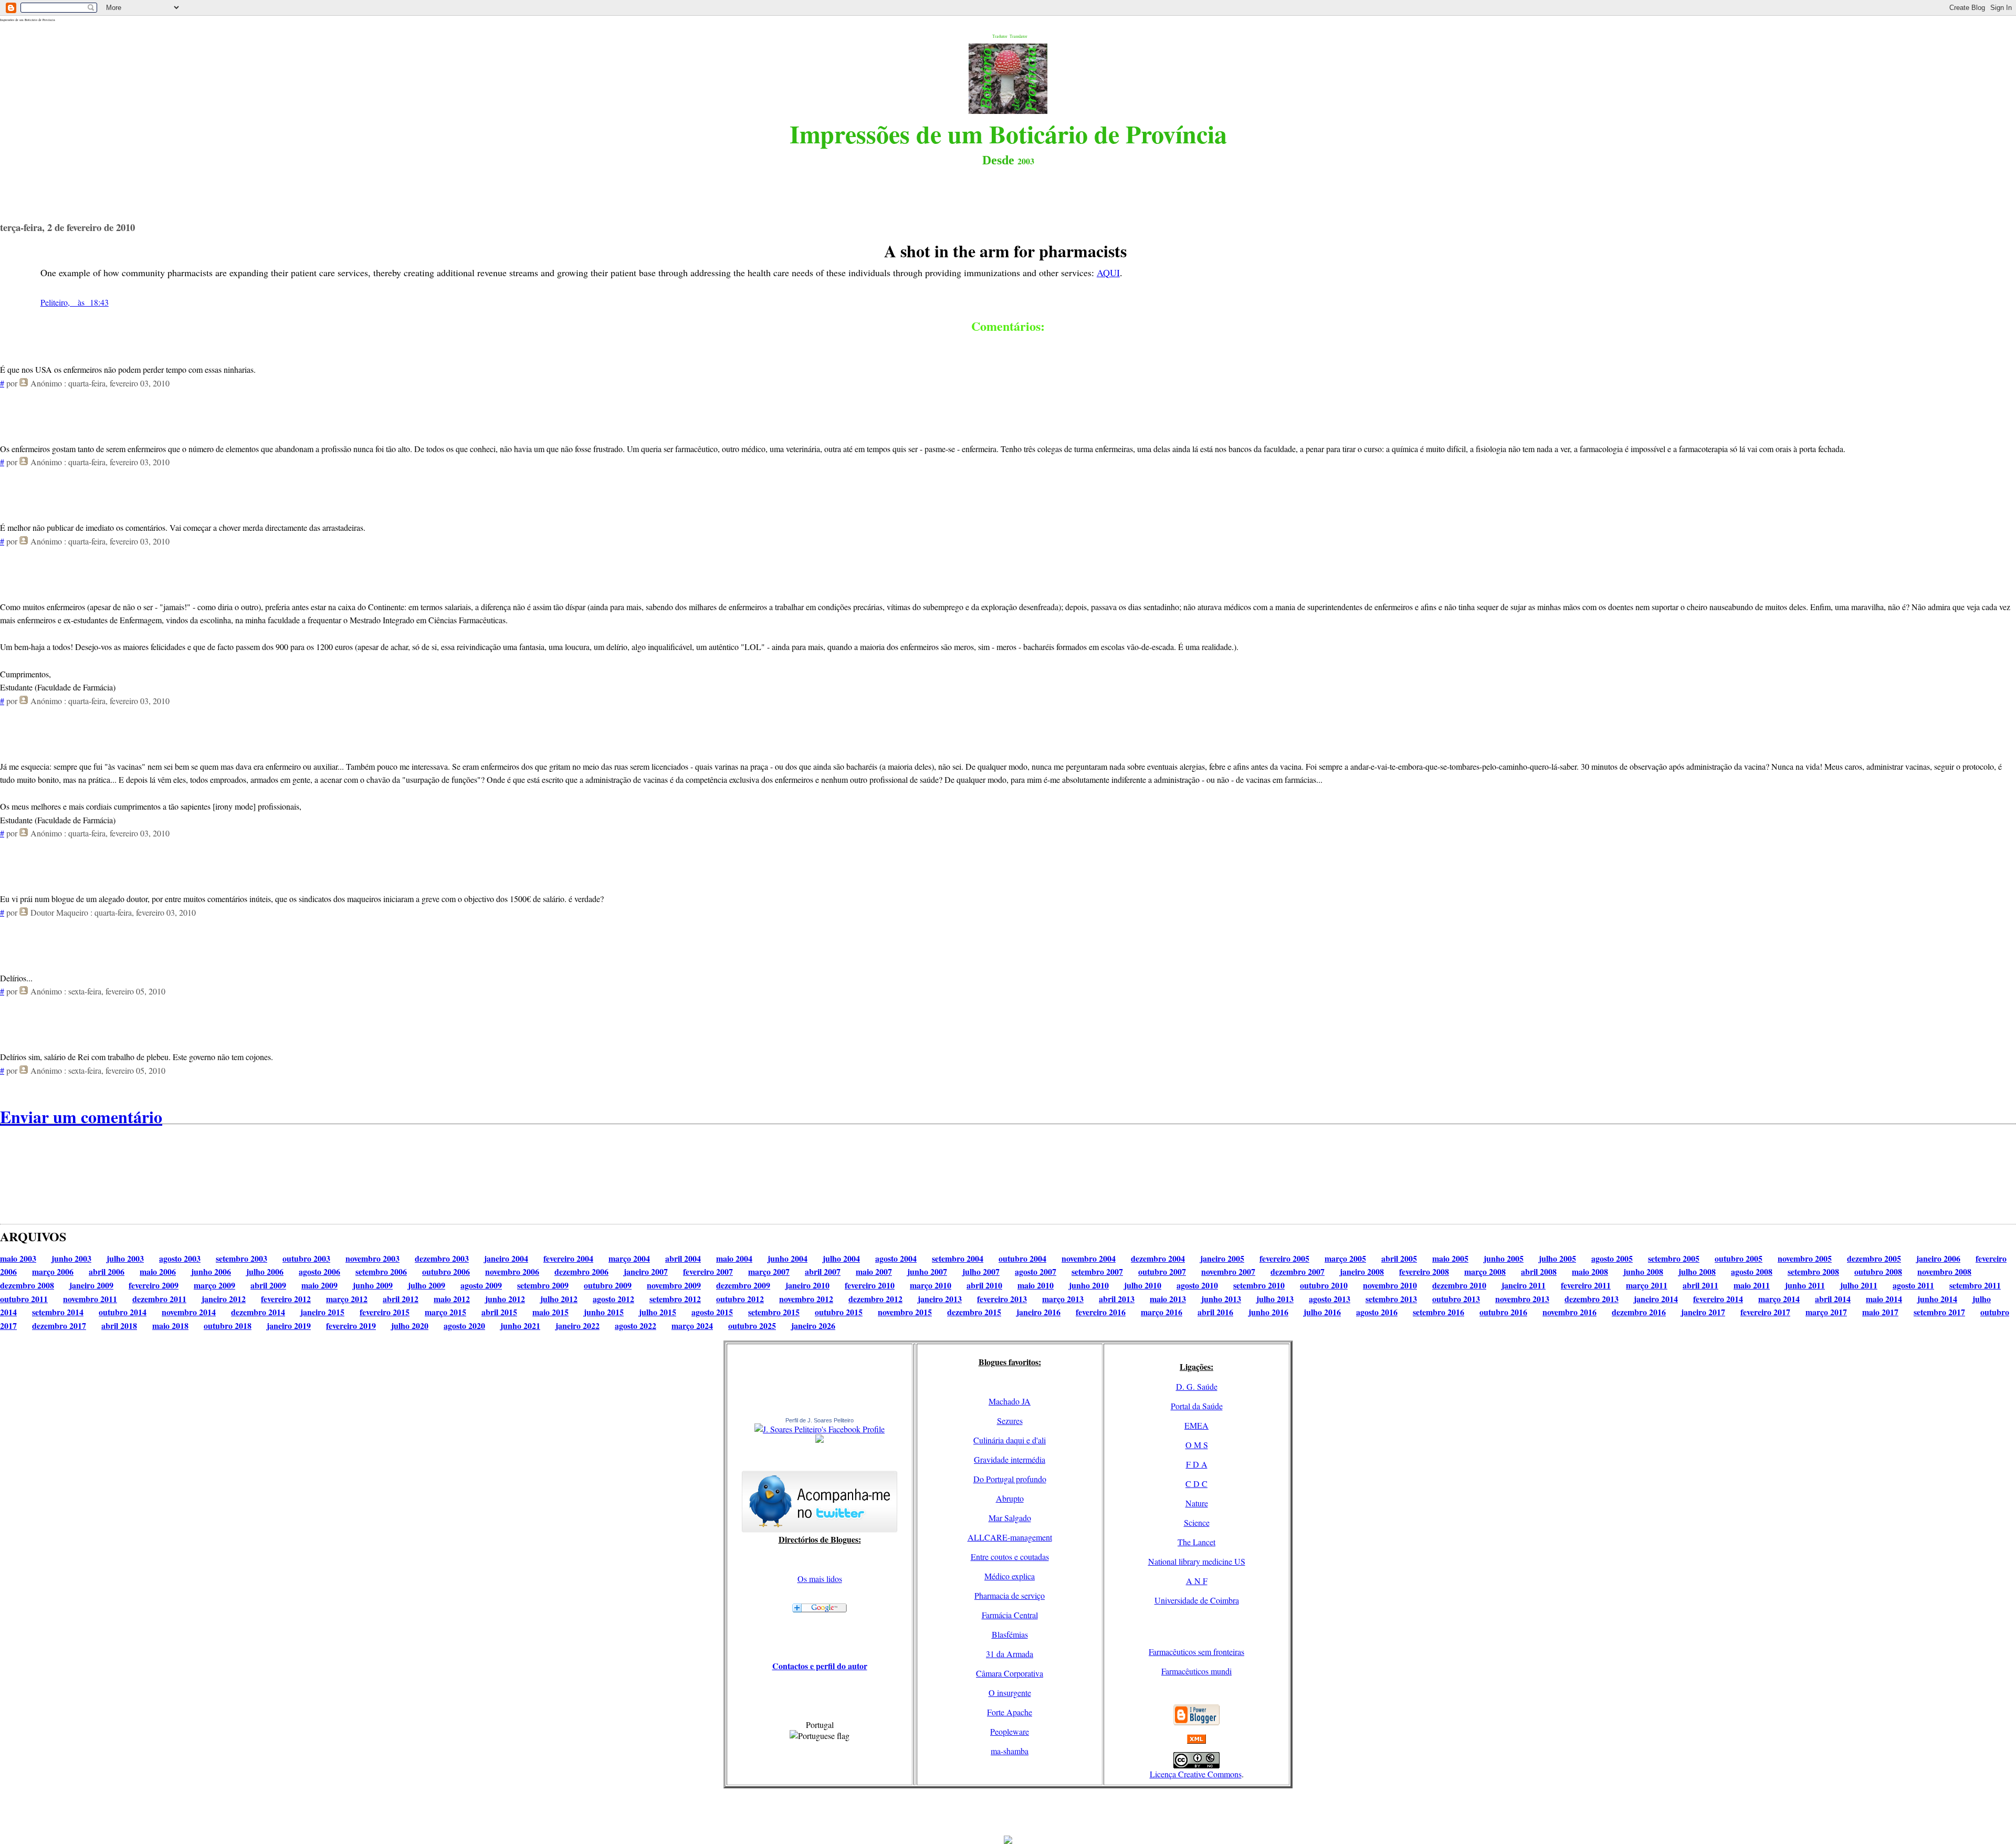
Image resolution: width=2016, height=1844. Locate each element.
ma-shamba (1010, 1751)
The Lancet (1196, 1542)
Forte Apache (1010, 1712)
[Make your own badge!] (820, 1441)
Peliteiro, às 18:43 (75, 302)
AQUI (1108, 273)
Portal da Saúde (1197, 1406)
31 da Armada (1010, 1654)
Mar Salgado (1010, 1518)
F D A (1197, 1464)
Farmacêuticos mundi (1196, 1671)
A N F (1197, 1581)
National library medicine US (1197, 1561)
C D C (1196, 1484)
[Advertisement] (1008, 1812)
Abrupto (1010, 1498)
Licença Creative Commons (1196, 1774)
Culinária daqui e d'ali (1010, 1440)
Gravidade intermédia (1010, 1459)
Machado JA (1010, 1401)
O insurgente (1010, 1693)
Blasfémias (1010, 1634)
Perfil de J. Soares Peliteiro (820, 1420)
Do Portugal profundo (1010, 1479)
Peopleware (1010, 1731)
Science (1197, 1522)
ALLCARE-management (1010, 1537)
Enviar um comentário (81, 1117)
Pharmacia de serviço (1010, 1595)
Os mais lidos (820, 1579)
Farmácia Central (1010, 1615)
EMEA (1196, 1425)
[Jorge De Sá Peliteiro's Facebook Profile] (820, 1429)
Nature (1197, 1503)
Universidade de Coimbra (1197, 1600)
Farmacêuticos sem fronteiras (1196, 1652)
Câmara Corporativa (1010, 1673)
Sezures (1010, 1421)
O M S (1197, 1445)
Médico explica (1010, 1576)
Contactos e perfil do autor (820, 1666)
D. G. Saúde (1197, 1386)
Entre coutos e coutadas (1010, 1557)
